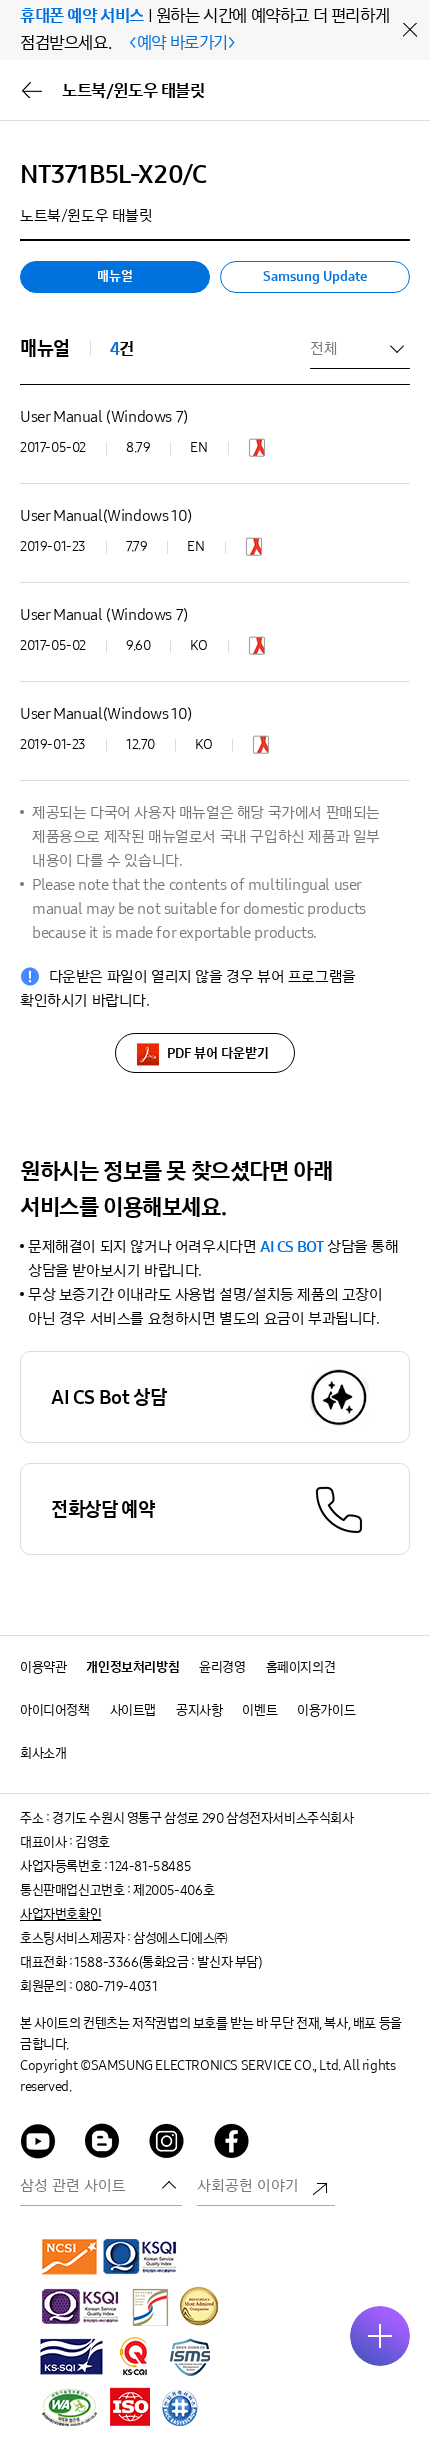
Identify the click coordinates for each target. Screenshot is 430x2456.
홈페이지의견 (301, 1667)
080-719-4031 (116, 1986)
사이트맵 (133, 1710)
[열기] (380, 2336)
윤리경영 (222, 1667)
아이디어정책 (55, 1710)
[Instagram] (167, 2144)
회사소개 (43, 1753)
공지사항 (199, 1710)
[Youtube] (38, 2144)
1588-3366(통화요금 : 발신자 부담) (167, 1962)
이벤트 (259, 1710)
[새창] (257, 452)
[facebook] (232, 2144)
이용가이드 (326, 1710)
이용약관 (43, 1667)
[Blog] (103, 2144)
